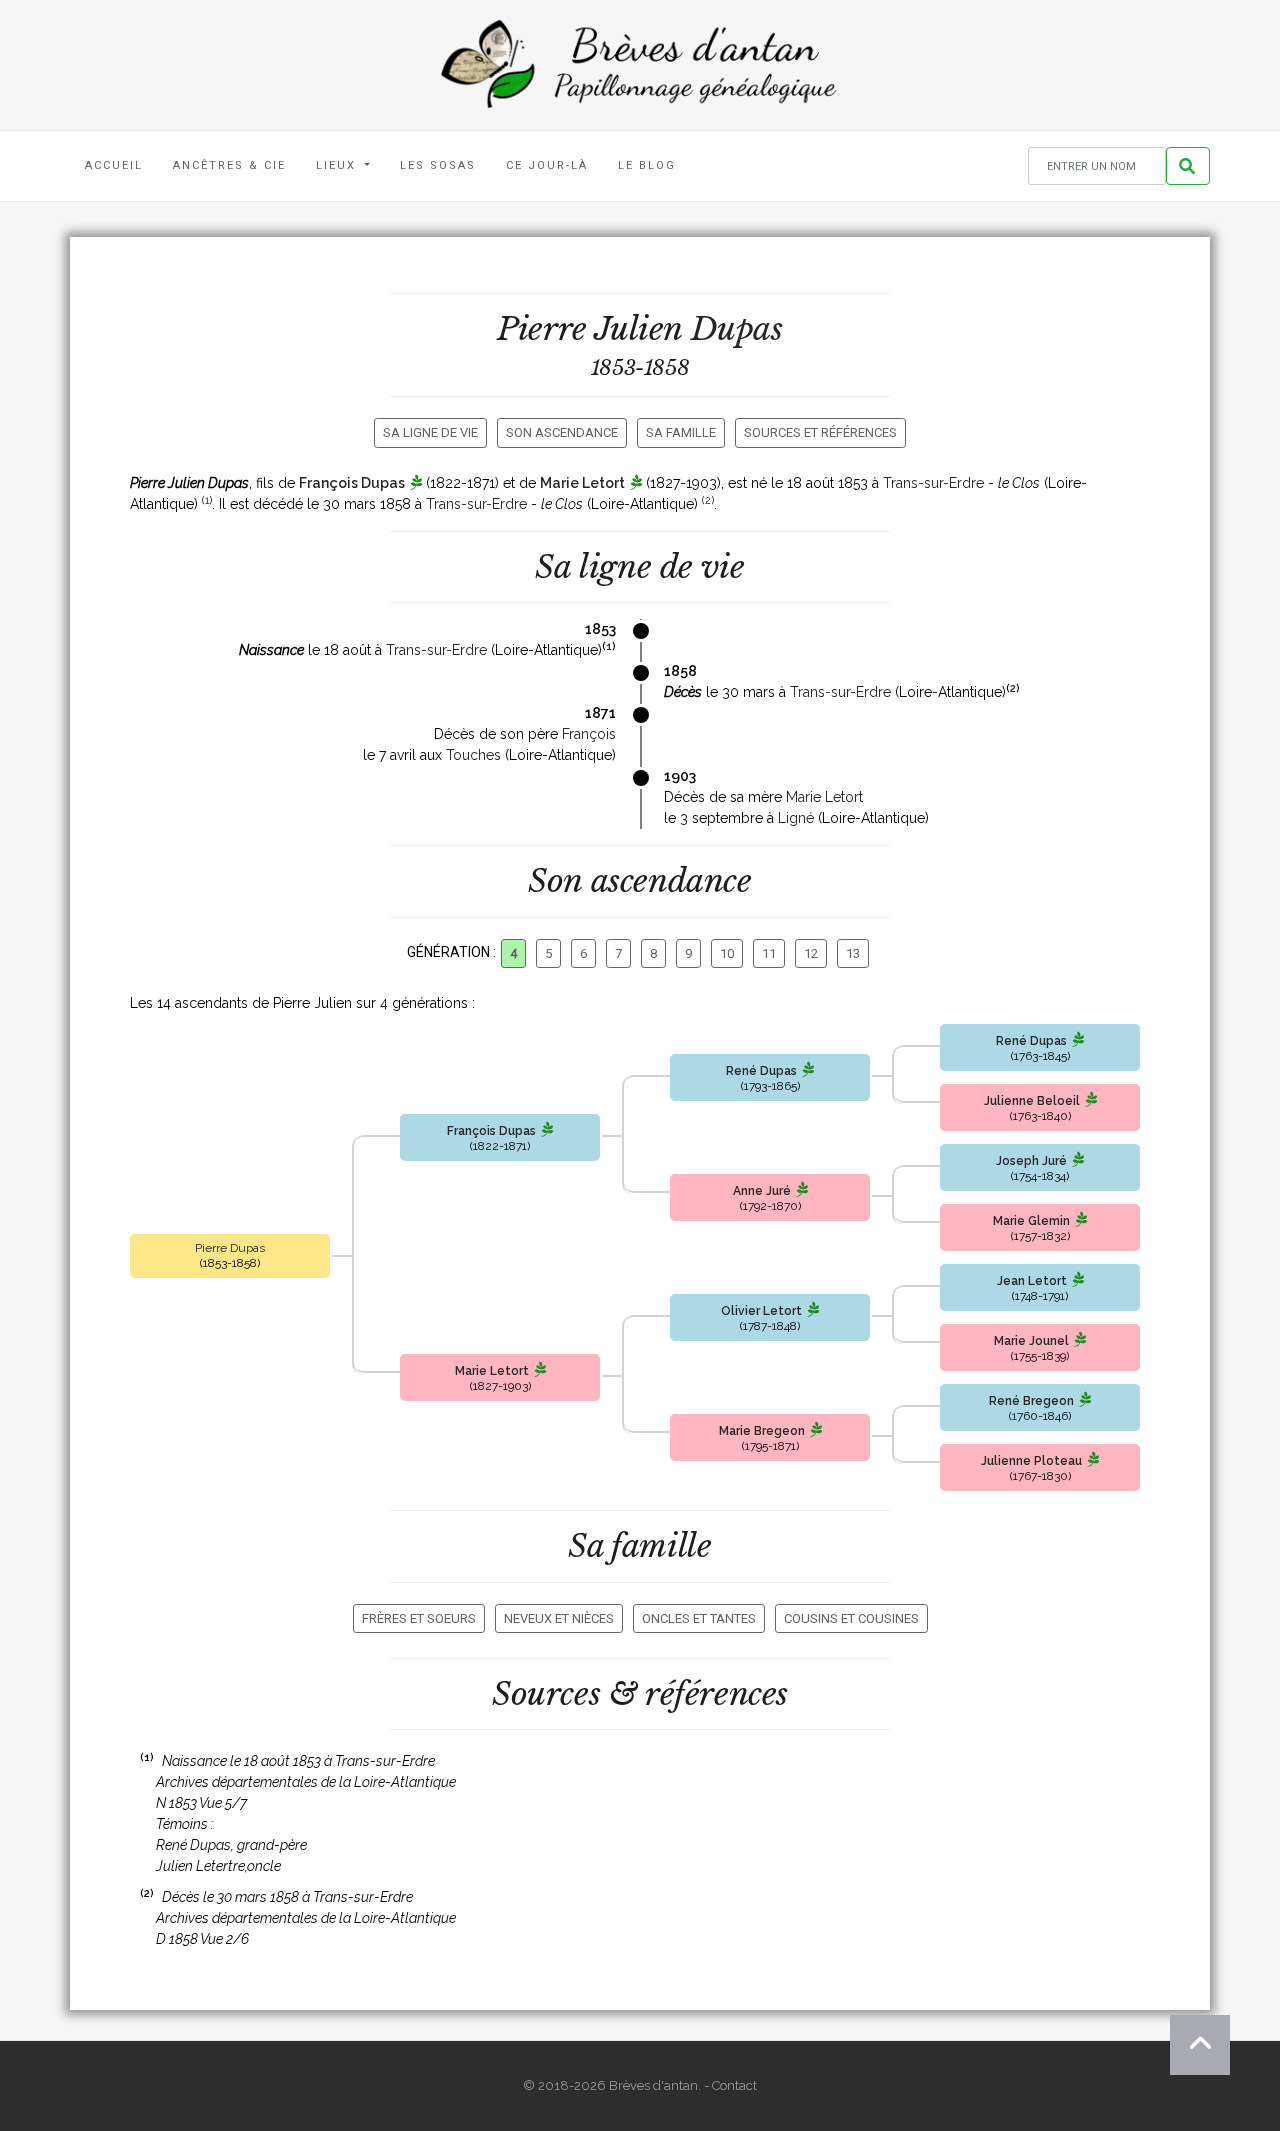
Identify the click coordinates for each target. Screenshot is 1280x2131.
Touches (473, 755)
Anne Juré (762, 1191)
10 (727, 953)
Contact (734, 2085)
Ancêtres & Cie (229, 165)
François (589, 734)
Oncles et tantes (699, 1618)
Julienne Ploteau (1031, 1461)
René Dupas (761, 1071)
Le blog (647, 165)
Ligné (796, 818)
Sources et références (820, 432)
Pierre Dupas (230, 1248)
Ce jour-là (547, 165)
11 (769, 953)
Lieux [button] (338, 165)
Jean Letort (1032, 1281)
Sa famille (681, 432)
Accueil (114, 165)
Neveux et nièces (559, 1618)
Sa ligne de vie (430, 432)
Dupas (737, 329)
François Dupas (352, 483)
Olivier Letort (761, 1311)
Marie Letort (582, 483)
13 (853, 953)
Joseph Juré (1031, 1161)
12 (811, 953)
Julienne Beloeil (1032, 1101)
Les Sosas (438, 165)
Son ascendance (562, 432)
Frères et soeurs (419, 1618)
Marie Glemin (1031, 1221)
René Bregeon (1031, 1401)
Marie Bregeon (762, 1431)
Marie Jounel (1031, 1341)
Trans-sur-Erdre (933, 483)
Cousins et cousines (851, 1618)
